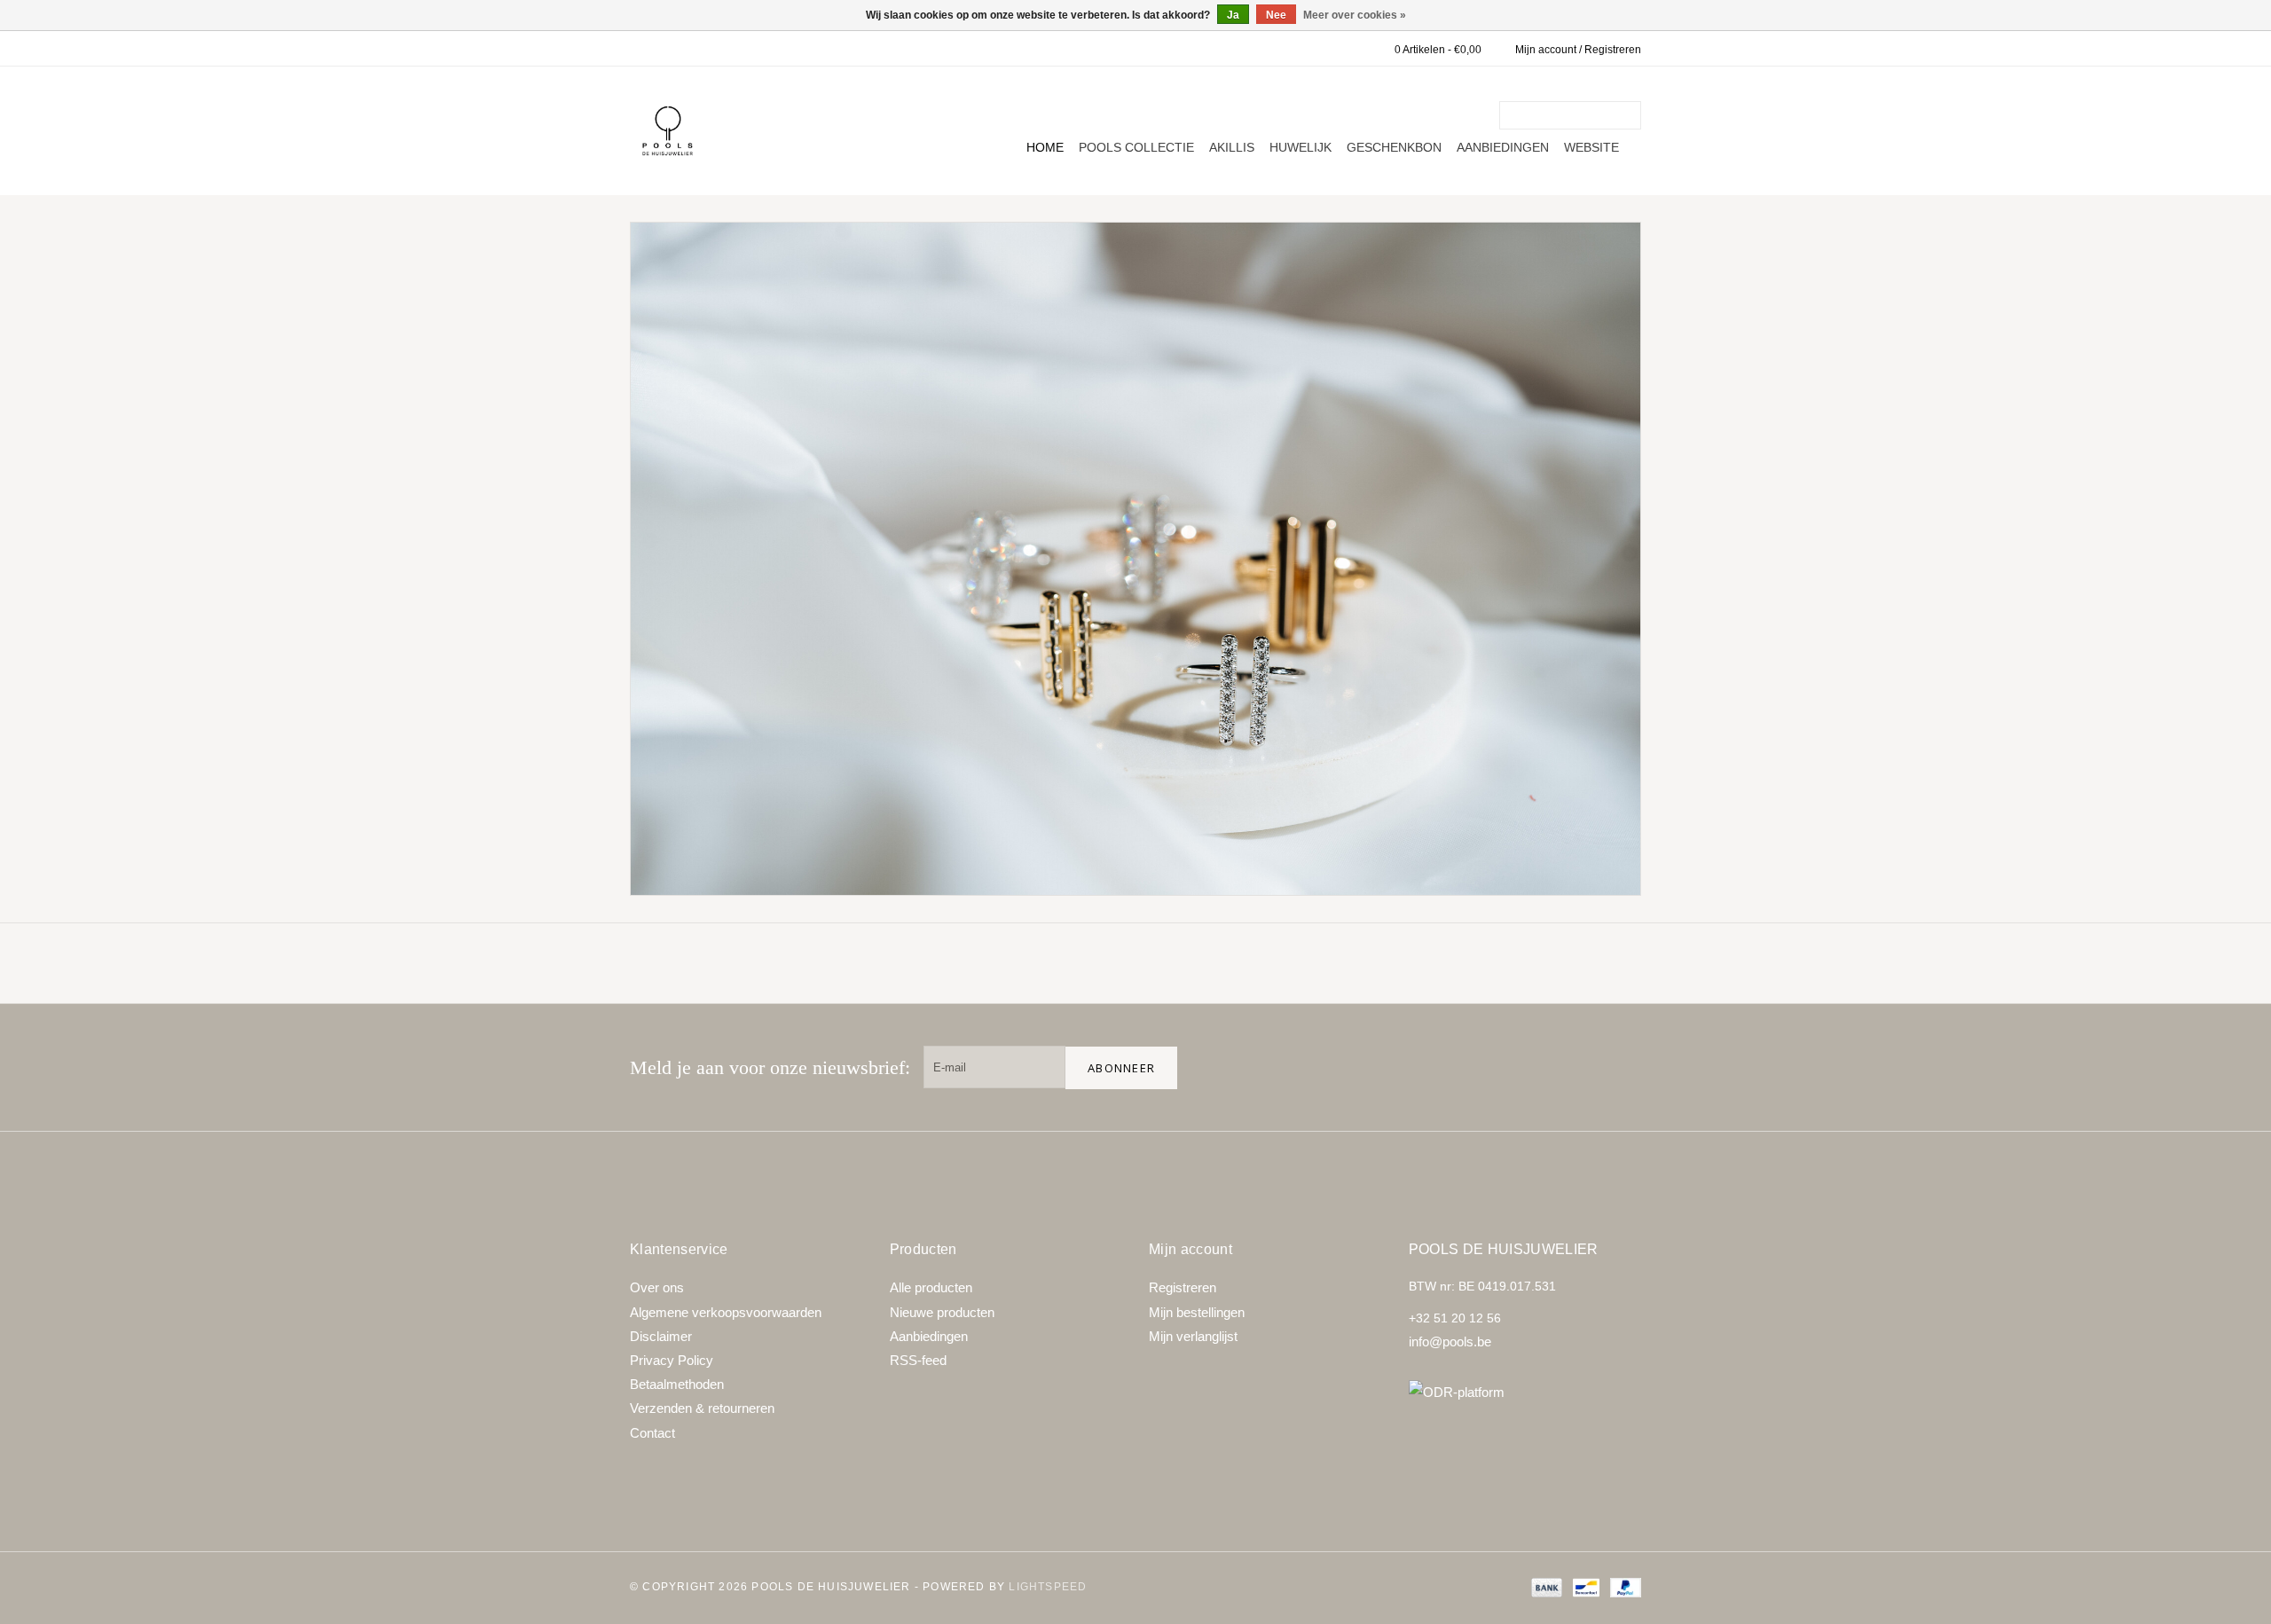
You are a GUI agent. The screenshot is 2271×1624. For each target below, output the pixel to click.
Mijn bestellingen (1197, 1312)
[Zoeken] (1631, 115)
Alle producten (931, 1287)
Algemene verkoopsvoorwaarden (726, 1312)
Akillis (1232, 147)
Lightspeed (1048, 1587)
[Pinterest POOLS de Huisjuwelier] (1563, 1067)
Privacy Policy (672, 1360)
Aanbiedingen (1503, 147)
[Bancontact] (1584, 1587)
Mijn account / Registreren (1578, 50)
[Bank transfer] (1545, 1587)
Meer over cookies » (1355, 15)
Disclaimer (661, 1336)
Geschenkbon (1394, 147)
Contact (652, 1433)
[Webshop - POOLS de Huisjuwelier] (668, 131)
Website (1591, 147)
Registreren (1183, 1287)
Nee (1276, 15)
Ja (1233, 15)
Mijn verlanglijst (1193, 1336)
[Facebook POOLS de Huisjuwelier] (1506, 1067)
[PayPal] (1623, 1587)
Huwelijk (1301, 147)
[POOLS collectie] (1135, 559)
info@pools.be (1450, 1342)
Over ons (657, 1287)
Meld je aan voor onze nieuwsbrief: (770, 1067)
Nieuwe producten (942, 1312)
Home (1045, 147)
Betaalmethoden (677, 1384)
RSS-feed (918, 1360)
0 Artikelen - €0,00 (1438, 50)
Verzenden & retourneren (702, 1408)
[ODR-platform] (1525, 1392)
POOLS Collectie (1136, 147)
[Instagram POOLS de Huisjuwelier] (1620, 1067)
